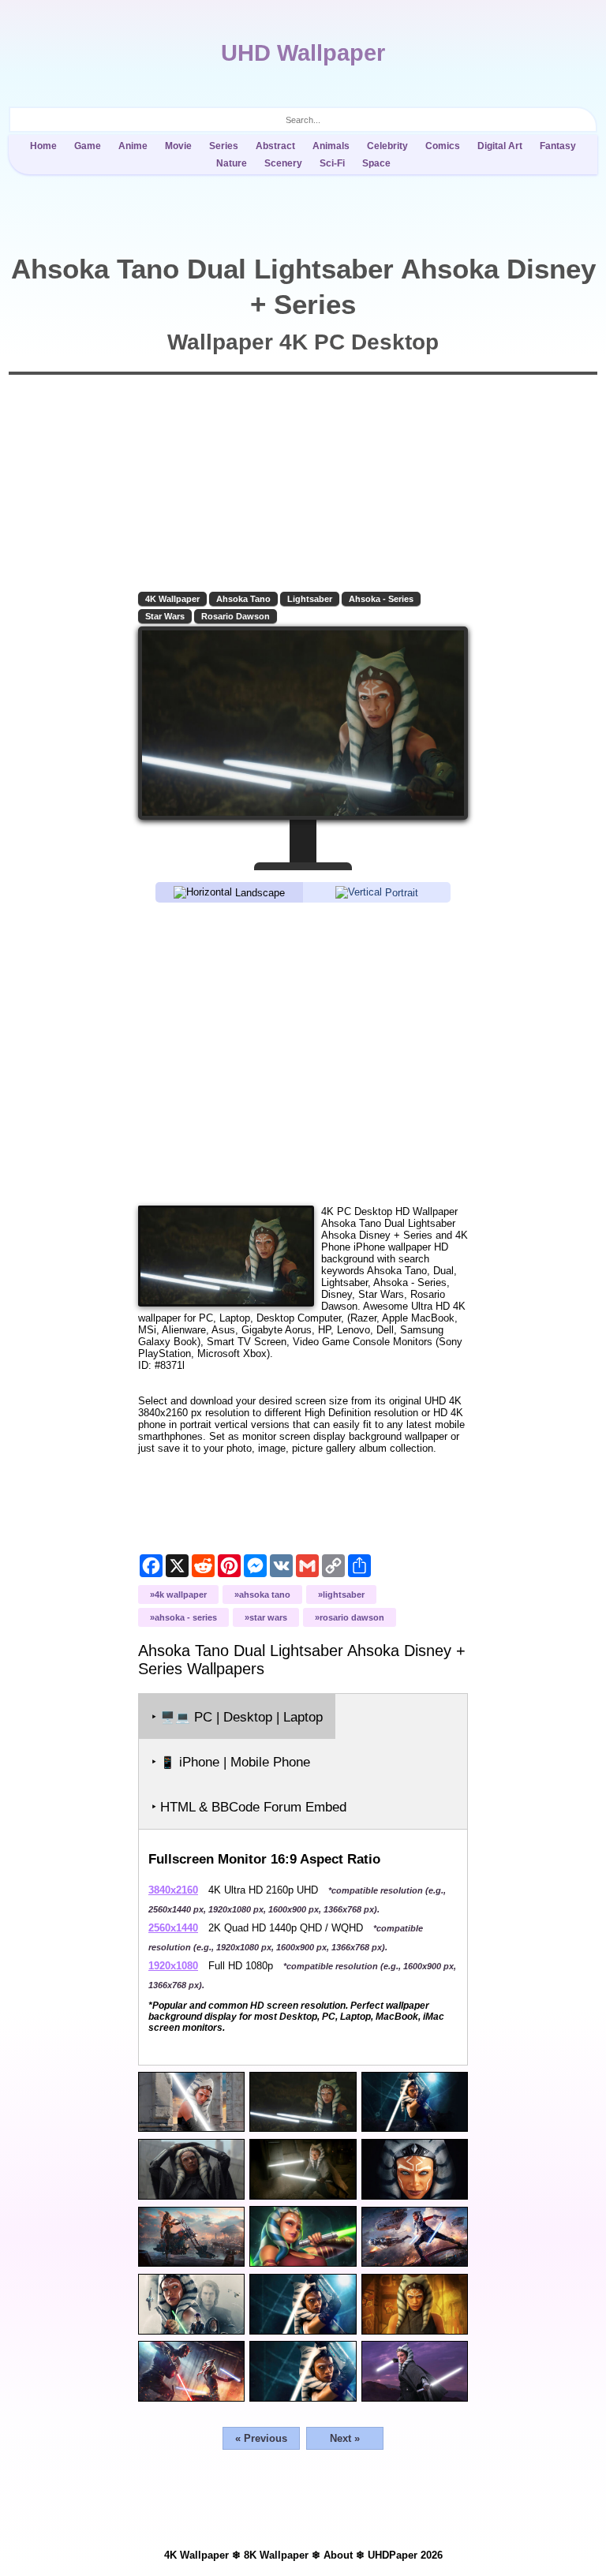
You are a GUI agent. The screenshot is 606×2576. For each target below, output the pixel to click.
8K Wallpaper (276, 2555)
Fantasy (558, 146)
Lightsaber (310, 599)
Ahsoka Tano (243, 599)
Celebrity (387, 146)
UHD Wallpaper (303, 53)
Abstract (275, 146)
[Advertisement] (303, 1053)
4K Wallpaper (172, 599)
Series (224, 146)
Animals (331, 146)
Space (376, 163)
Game (88, 146)
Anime (133, 146)
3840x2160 (173, 1890)
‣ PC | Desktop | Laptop (237, 1717)
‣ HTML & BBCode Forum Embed (249, 1807)
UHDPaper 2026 (405, 2555)
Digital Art (500, 146)
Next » (345, 2438)
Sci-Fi (332, 163)
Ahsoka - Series (381, 599)
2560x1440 (173, 1928)
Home (43, 146)
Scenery (283, 163)
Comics (443, 146)
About (338, 2555)
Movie (178, 146)
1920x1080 (173, 1966)
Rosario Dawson (236, 616)
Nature (232, 163)
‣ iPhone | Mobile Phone (231, 1762)
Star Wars (165, 616)
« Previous (261, 2438)
